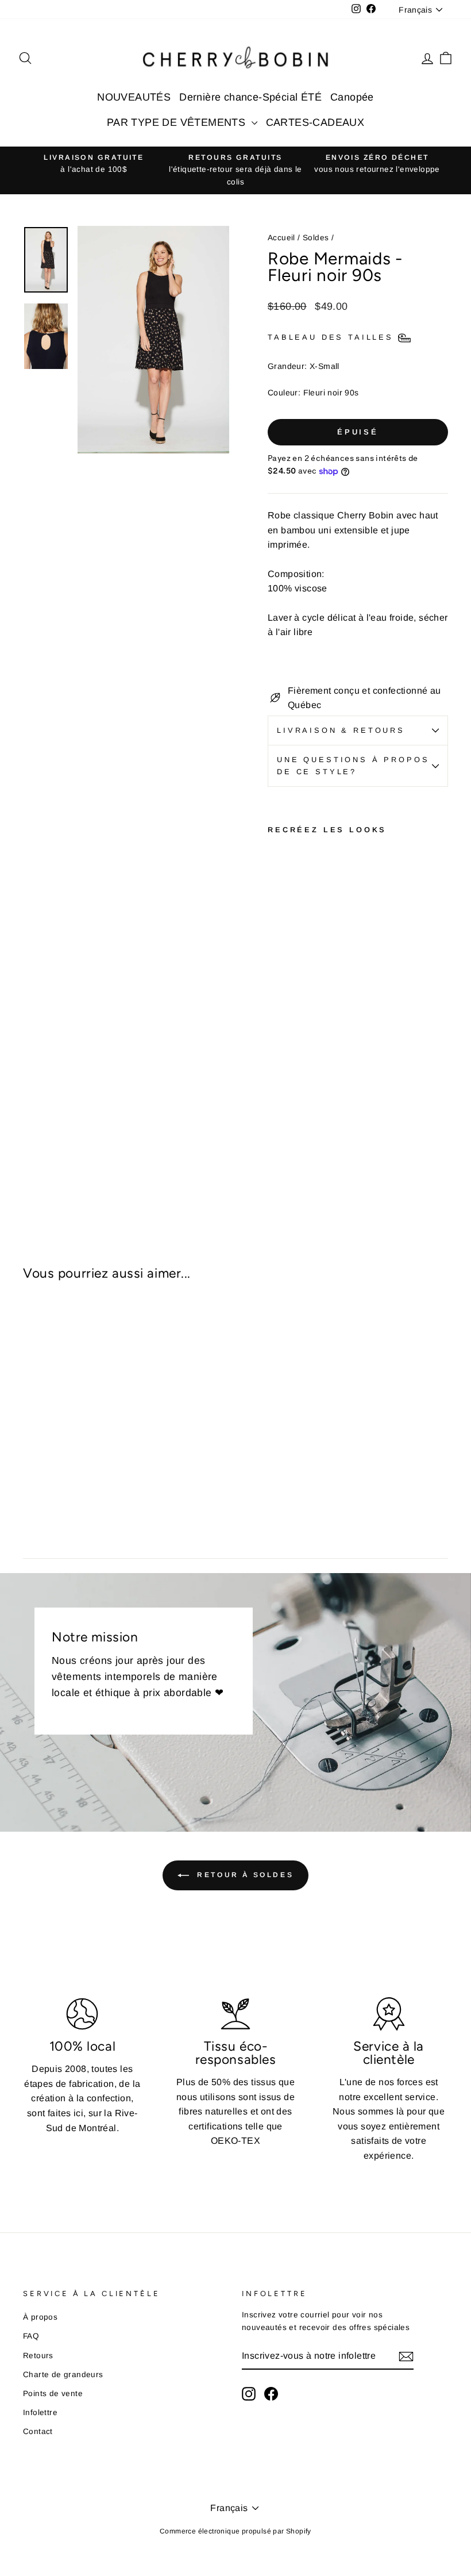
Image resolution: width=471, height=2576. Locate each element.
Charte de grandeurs (63, 2375)
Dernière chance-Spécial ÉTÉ (250, 97)
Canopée (352, 97)
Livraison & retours (341, 730)
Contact (38, 2431)
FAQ (31, 2336)
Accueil (281, 238)
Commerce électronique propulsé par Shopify (235, 2531)
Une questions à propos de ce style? (353, 765)
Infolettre (40, 2412)
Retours (38, 2356)
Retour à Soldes (244, 1875)
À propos (40, 2317)
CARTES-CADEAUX (315, 122)
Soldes (316, 238)
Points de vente (53, 2394)
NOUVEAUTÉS (134, 97)
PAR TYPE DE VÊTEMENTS (178, 122)
